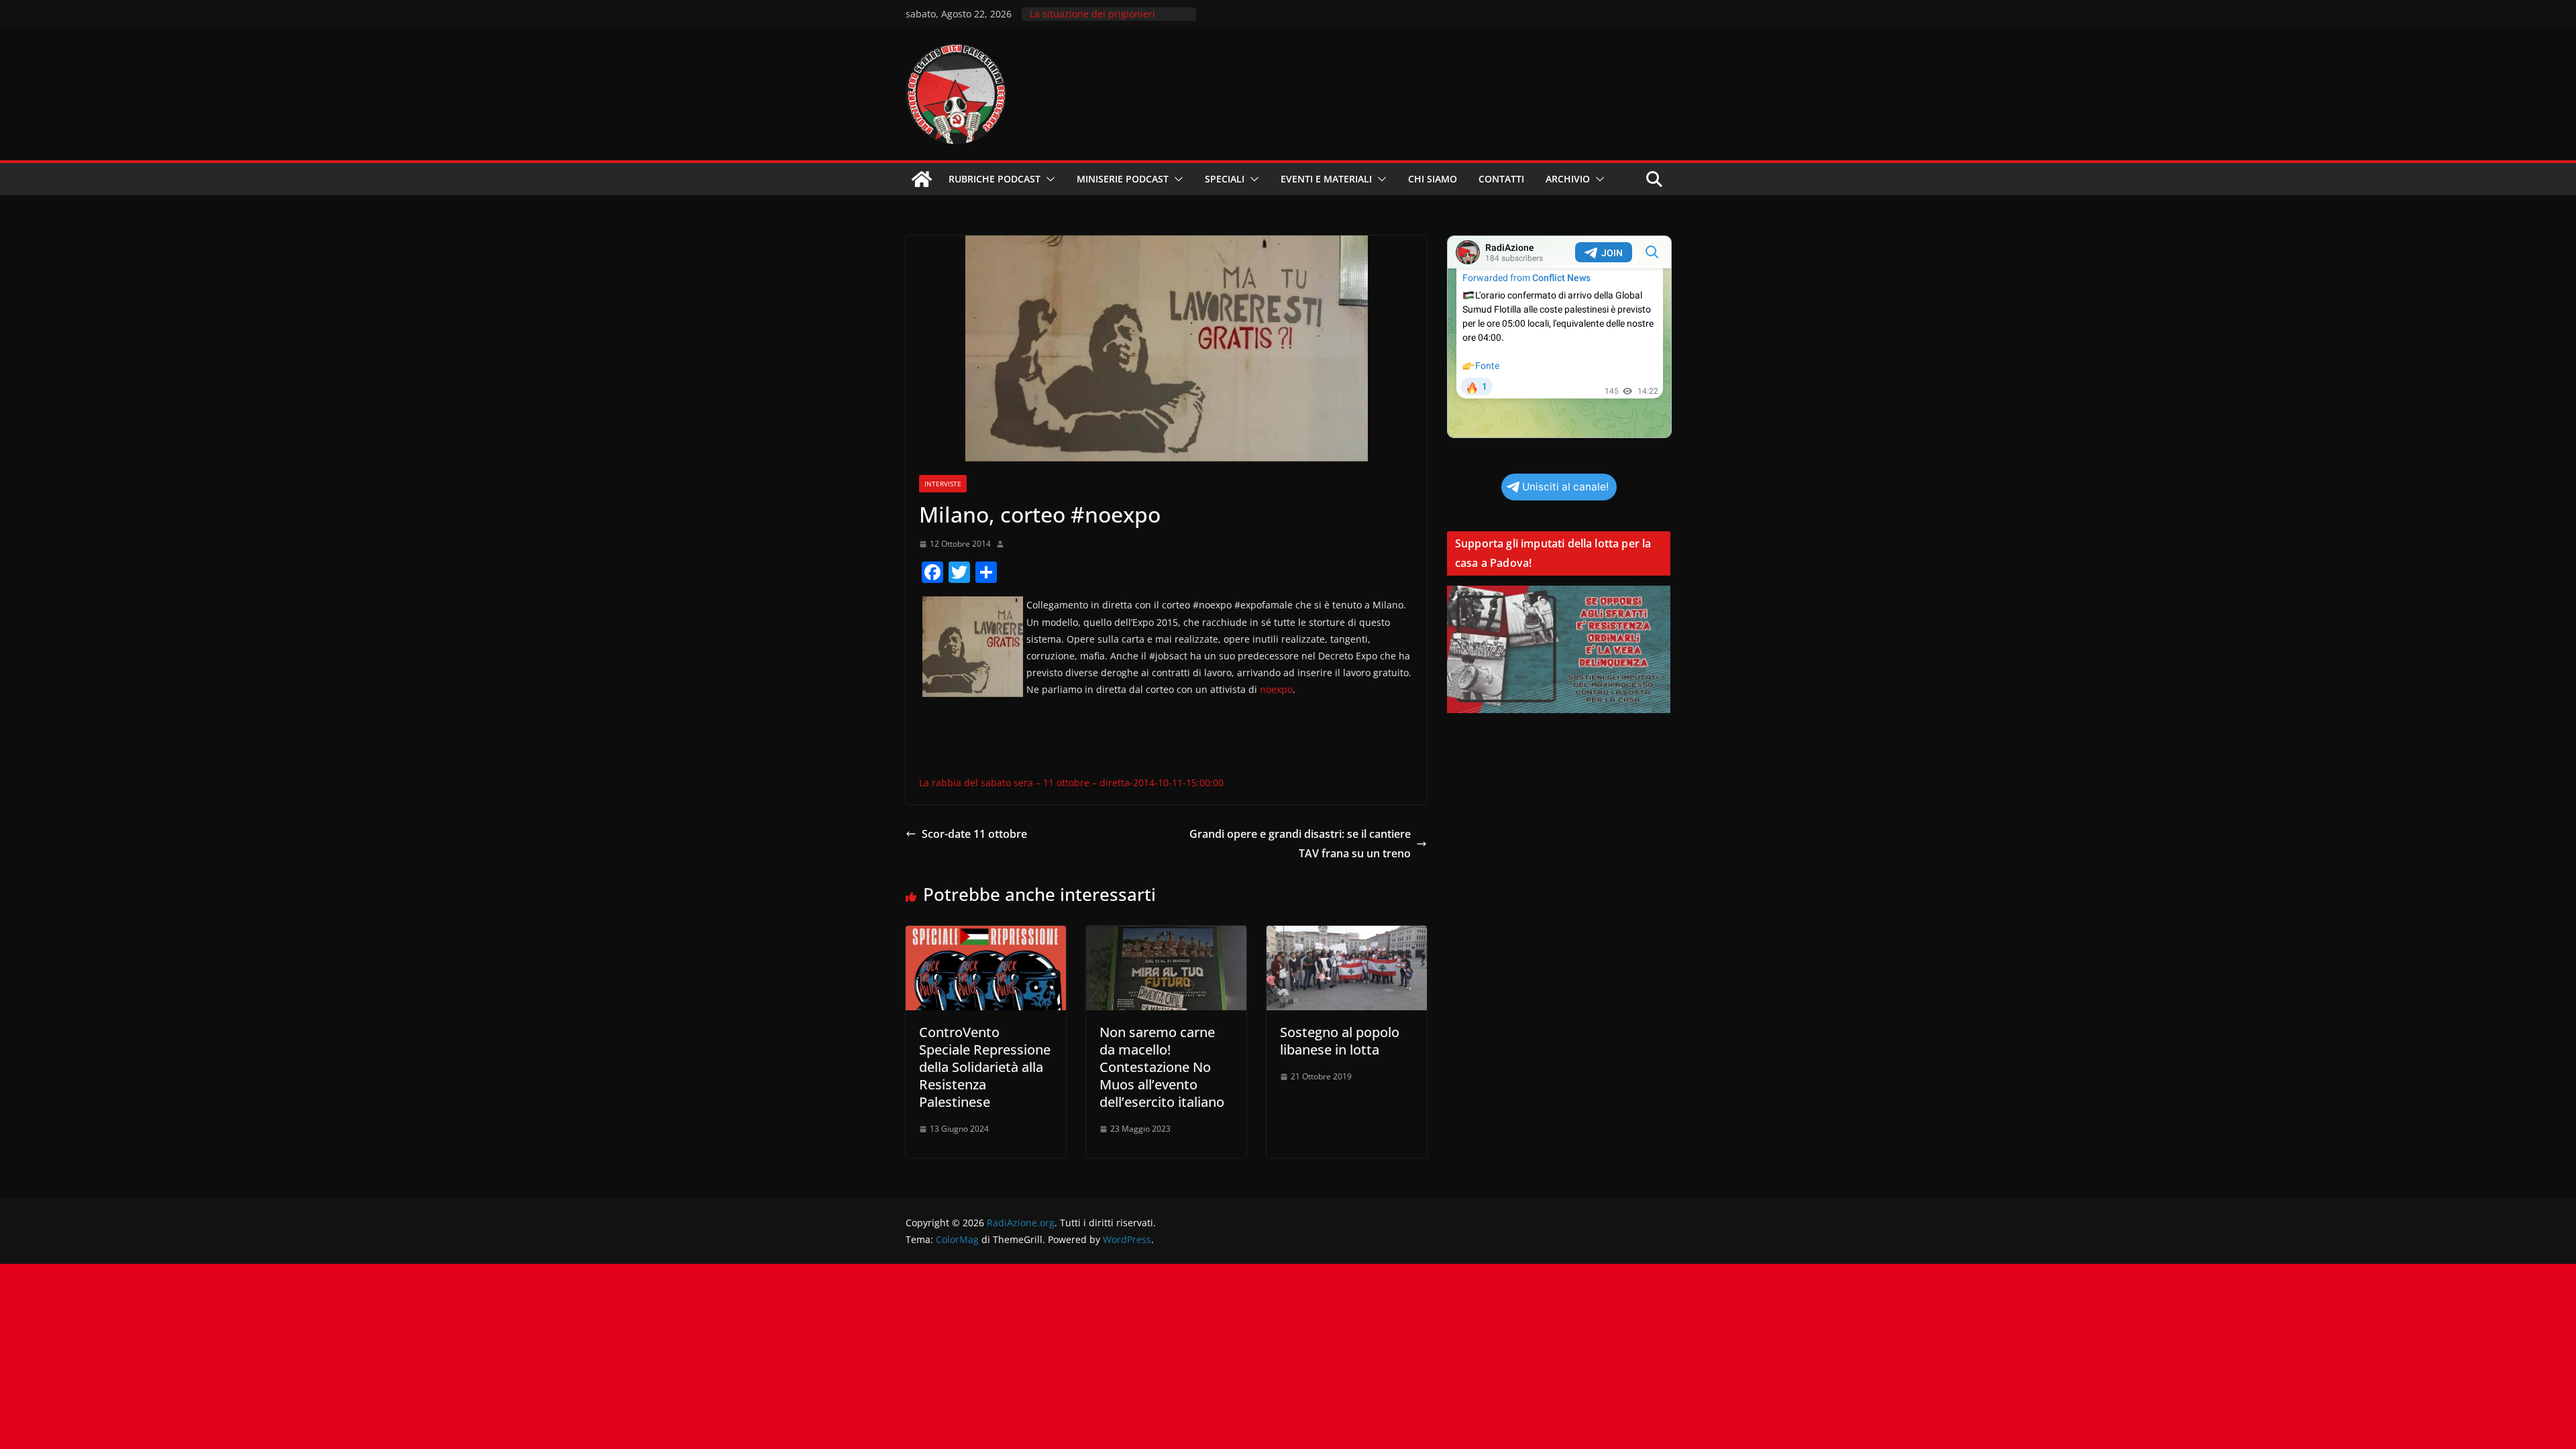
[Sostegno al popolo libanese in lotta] (1347, 935)
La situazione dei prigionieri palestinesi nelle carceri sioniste (1102, 20)
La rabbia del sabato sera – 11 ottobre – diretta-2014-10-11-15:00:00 (1071, 783)
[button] (1048, 179)
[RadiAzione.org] (922, 179)
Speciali (1225, 179)
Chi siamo (1433, 179)
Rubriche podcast (995, 179)
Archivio (1568, 179)
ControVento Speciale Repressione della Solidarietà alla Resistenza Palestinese (985, 1067)
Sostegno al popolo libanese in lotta (1340, 1041)
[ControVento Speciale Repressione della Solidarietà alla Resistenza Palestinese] (986, 935)
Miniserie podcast (1123, 179)
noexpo (1276, 689)
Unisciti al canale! (1565, 487)
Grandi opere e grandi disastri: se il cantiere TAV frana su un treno (1300, 844)
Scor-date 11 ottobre (974, 834)
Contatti (1501, 179)
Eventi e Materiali (1326, 179)
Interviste (943, 484)
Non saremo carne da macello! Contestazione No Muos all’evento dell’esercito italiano (1162, 1067)
